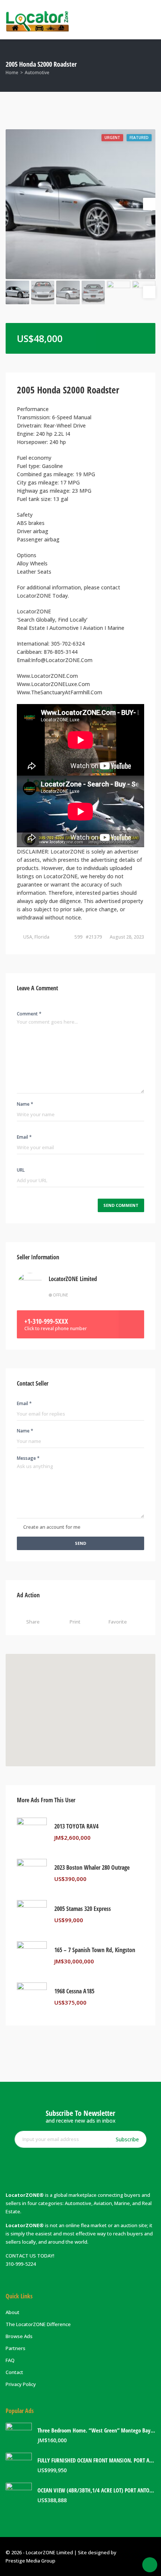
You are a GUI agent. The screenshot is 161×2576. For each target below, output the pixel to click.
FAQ (10, 2360)
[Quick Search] (150, 65)
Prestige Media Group (31, 2561)
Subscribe (127, 2139)
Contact (14, 2372)
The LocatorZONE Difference (38, 2324)
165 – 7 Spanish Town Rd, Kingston (95, 1950)
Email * (24, 1137)
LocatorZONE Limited (73, 1279)
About (13, 2312)
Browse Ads (19, 2336)
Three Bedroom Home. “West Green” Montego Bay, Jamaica (96, 2430)
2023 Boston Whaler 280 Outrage (92, 1868)
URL (21, 1170)
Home (12, 73)
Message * (28, 1458)
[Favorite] (142, 1837)
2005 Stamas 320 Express (83, 1909)
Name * (25, 1104)
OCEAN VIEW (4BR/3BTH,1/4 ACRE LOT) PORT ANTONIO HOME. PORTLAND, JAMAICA (96, 2490)
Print (75, 1622)
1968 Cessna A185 (74, 1991)
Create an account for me (52, 1527)
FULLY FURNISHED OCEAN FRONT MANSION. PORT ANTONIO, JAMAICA (96, 2460)
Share (33, 1622)
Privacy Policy (21, 2384)
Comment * (29, 1014)
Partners (16, 2348)
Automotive (37, 73)
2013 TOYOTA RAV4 (76, 1826)
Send (80, 1543)
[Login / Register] (120, 19)
